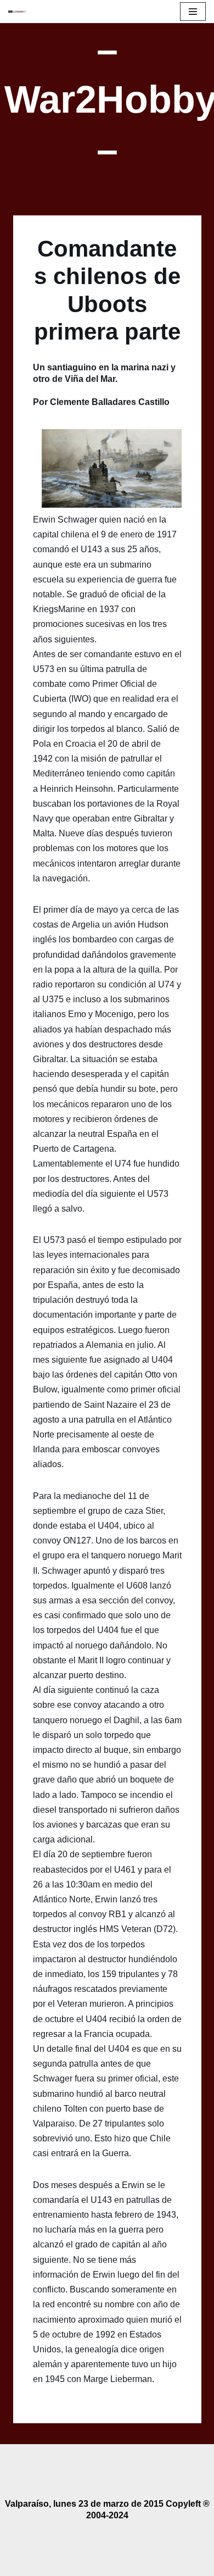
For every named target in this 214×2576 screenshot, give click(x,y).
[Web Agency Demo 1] (20, 12)
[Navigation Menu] (193, 12)
